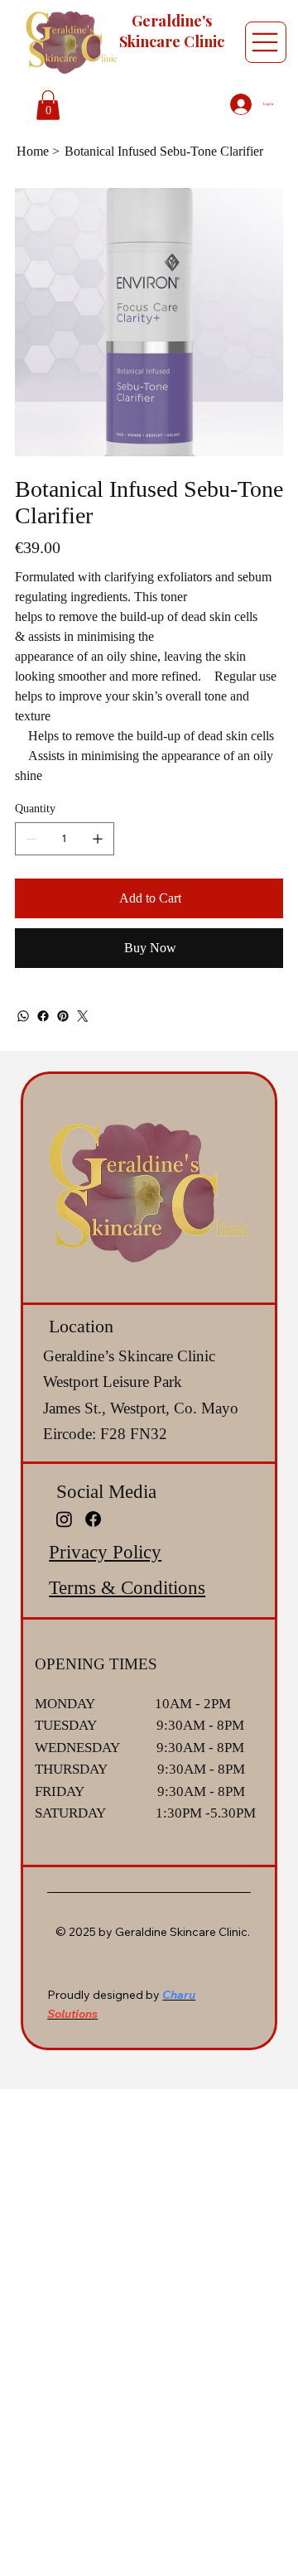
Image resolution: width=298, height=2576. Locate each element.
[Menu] (266, 42)
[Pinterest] (63, 1016)
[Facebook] (43, 1016)
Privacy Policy (105, 1552)
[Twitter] (83, 1016)
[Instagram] (64, 1519)
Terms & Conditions (127, 1588)
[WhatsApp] (23, 1016)
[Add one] (98, 839)
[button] (48, 105)
